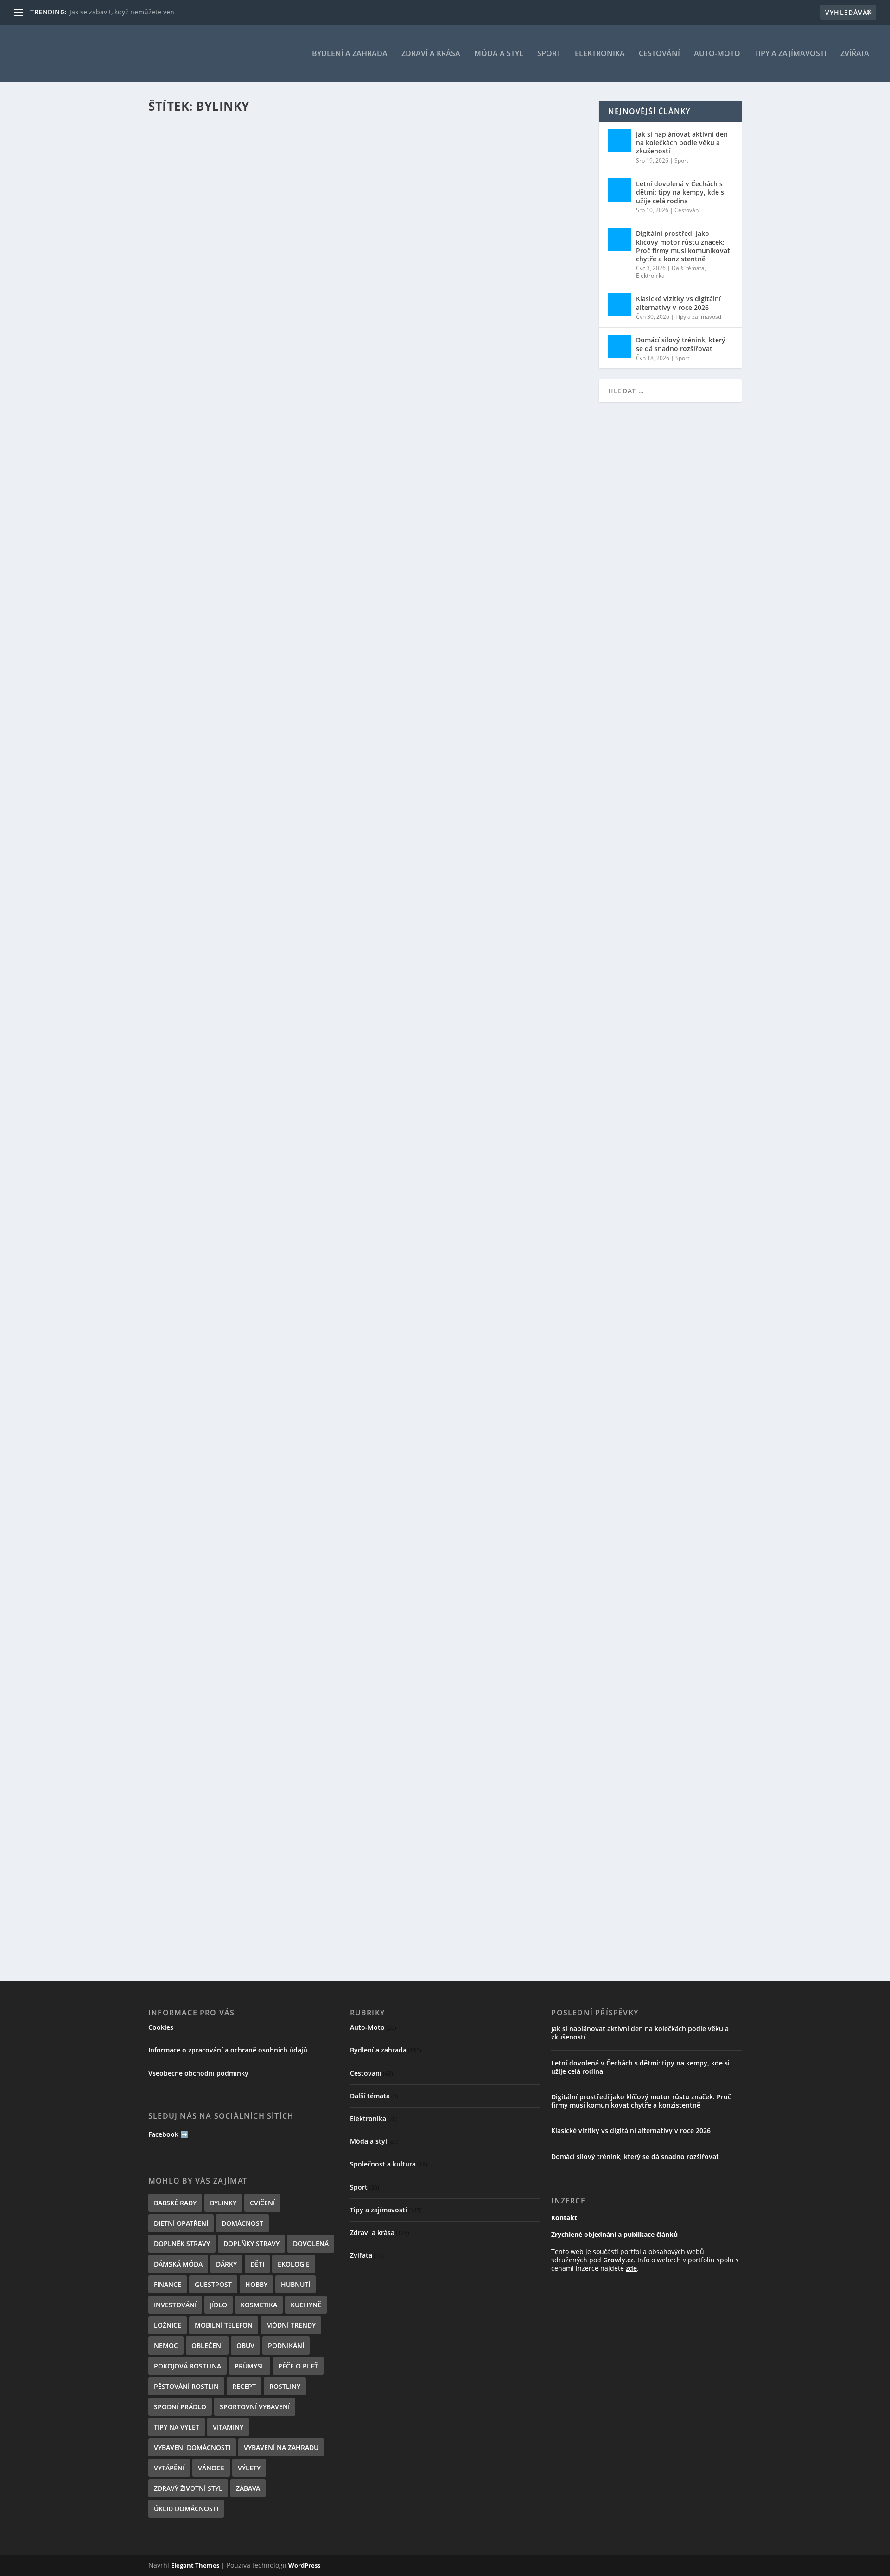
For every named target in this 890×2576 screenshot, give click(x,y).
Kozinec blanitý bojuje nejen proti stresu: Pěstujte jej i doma (289, 694)
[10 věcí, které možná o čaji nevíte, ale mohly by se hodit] (368, 1310)
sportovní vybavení (255, 2407)
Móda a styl (499, 54)
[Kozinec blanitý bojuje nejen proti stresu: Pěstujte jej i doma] (354, 645)
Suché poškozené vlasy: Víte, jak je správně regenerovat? (281, 1697)
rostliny (285, 2386)
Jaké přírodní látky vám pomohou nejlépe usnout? (268, 1534)
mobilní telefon (224, 2325)
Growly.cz (618, 2260)
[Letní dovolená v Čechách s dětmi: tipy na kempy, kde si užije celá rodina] (620, 190)
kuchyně (306, 2305)
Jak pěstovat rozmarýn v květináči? (235, 366)
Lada (181, 708)
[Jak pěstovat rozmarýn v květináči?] (300, 318)
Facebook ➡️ (168, 2134)
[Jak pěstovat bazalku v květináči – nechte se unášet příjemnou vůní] (331, 481)
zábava (248, 2488)
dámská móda (178, 2264)
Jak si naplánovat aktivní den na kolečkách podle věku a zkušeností (682, 142)
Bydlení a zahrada (350, 54)
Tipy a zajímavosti (790, 54)
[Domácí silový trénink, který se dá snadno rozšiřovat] (620, 346)
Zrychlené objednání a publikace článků (614, 2234)
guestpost (213, 2284)
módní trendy (291, 2325)
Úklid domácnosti (186, 2509)
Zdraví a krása (431, 54)
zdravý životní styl (188, 2488)
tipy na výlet (177, 2427)
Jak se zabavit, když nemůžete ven (122, 12)
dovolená (311, 2244)
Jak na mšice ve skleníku (210, 1871)
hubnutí (296, 2284)
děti (257, 2264)
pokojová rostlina (188, 2366)
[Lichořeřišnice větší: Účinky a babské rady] (314, 1147)
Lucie (181, 217)
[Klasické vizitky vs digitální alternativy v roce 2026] (620, 305)
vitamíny (228, 2427)
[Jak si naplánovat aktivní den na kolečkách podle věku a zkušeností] (620, 140)
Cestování (659, 54)
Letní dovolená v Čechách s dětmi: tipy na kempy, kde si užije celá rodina (681, 192)
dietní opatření (181, 2223)
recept (244, 2386)
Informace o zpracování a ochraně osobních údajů (228, 2050)
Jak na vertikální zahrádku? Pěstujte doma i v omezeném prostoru (303, 203)
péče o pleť (298, 2366)
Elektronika (600, 54)
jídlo (219, 2305)
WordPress (304, 2565)
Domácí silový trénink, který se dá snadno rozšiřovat (681, 344)
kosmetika (259, 2305)
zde (631, 2268)
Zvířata (855, 54)
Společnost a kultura (383, 2164)
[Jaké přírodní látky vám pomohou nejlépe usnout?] (361, 1485)
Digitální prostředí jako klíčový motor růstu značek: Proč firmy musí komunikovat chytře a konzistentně (683, 246)
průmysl (250, 2366)
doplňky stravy (251, 2244)
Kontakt (564, 2218)
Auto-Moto (717, 54)
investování (175, 2305)
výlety (249, 2468)
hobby (256, 2284)
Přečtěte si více (190, 254)
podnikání (286, 2346)
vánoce (211, 2468)
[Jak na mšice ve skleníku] (368, 1823)
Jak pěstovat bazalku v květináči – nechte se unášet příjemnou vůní (303, 530)
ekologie (294, 2264)
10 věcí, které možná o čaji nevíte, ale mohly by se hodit (279, 1359)
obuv (245, 2346)
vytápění (169, 2468)
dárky (226, 2264)
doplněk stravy (182, 2244)
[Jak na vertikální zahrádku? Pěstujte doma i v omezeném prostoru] (364, 154)
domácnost (242, 2223)
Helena (184, 1035)
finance (168, 2284)
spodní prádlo (180, 2407)
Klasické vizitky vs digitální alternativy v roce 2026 (678, 303)
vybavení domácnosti (192, 2447)
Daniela (185, 381)
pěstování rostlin (186, 2386)
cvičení (262, 2203)
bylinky (223, 2203)
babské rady (175, 2203)
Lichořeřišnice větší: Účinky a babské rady (250, 1195)
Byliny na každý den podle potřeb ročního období (269, 1021)
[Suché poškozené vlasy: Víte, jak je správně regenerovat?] (368, 1648)
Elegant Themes (195, 2565)
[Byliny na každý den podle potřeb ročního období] (368, 972)
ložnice (168, 2325)
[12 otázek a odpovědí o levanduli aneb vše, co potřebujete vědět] (334, 808)
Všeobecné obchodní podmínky (198, 2073)
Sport (549, 54)
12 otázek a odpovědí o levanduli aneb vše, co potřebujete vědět (298, 857)
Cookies (161, 2027)
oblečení (207, 2346)
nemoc (166, 2346)
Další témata (688, 268)
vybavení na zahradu (281, 2447)
